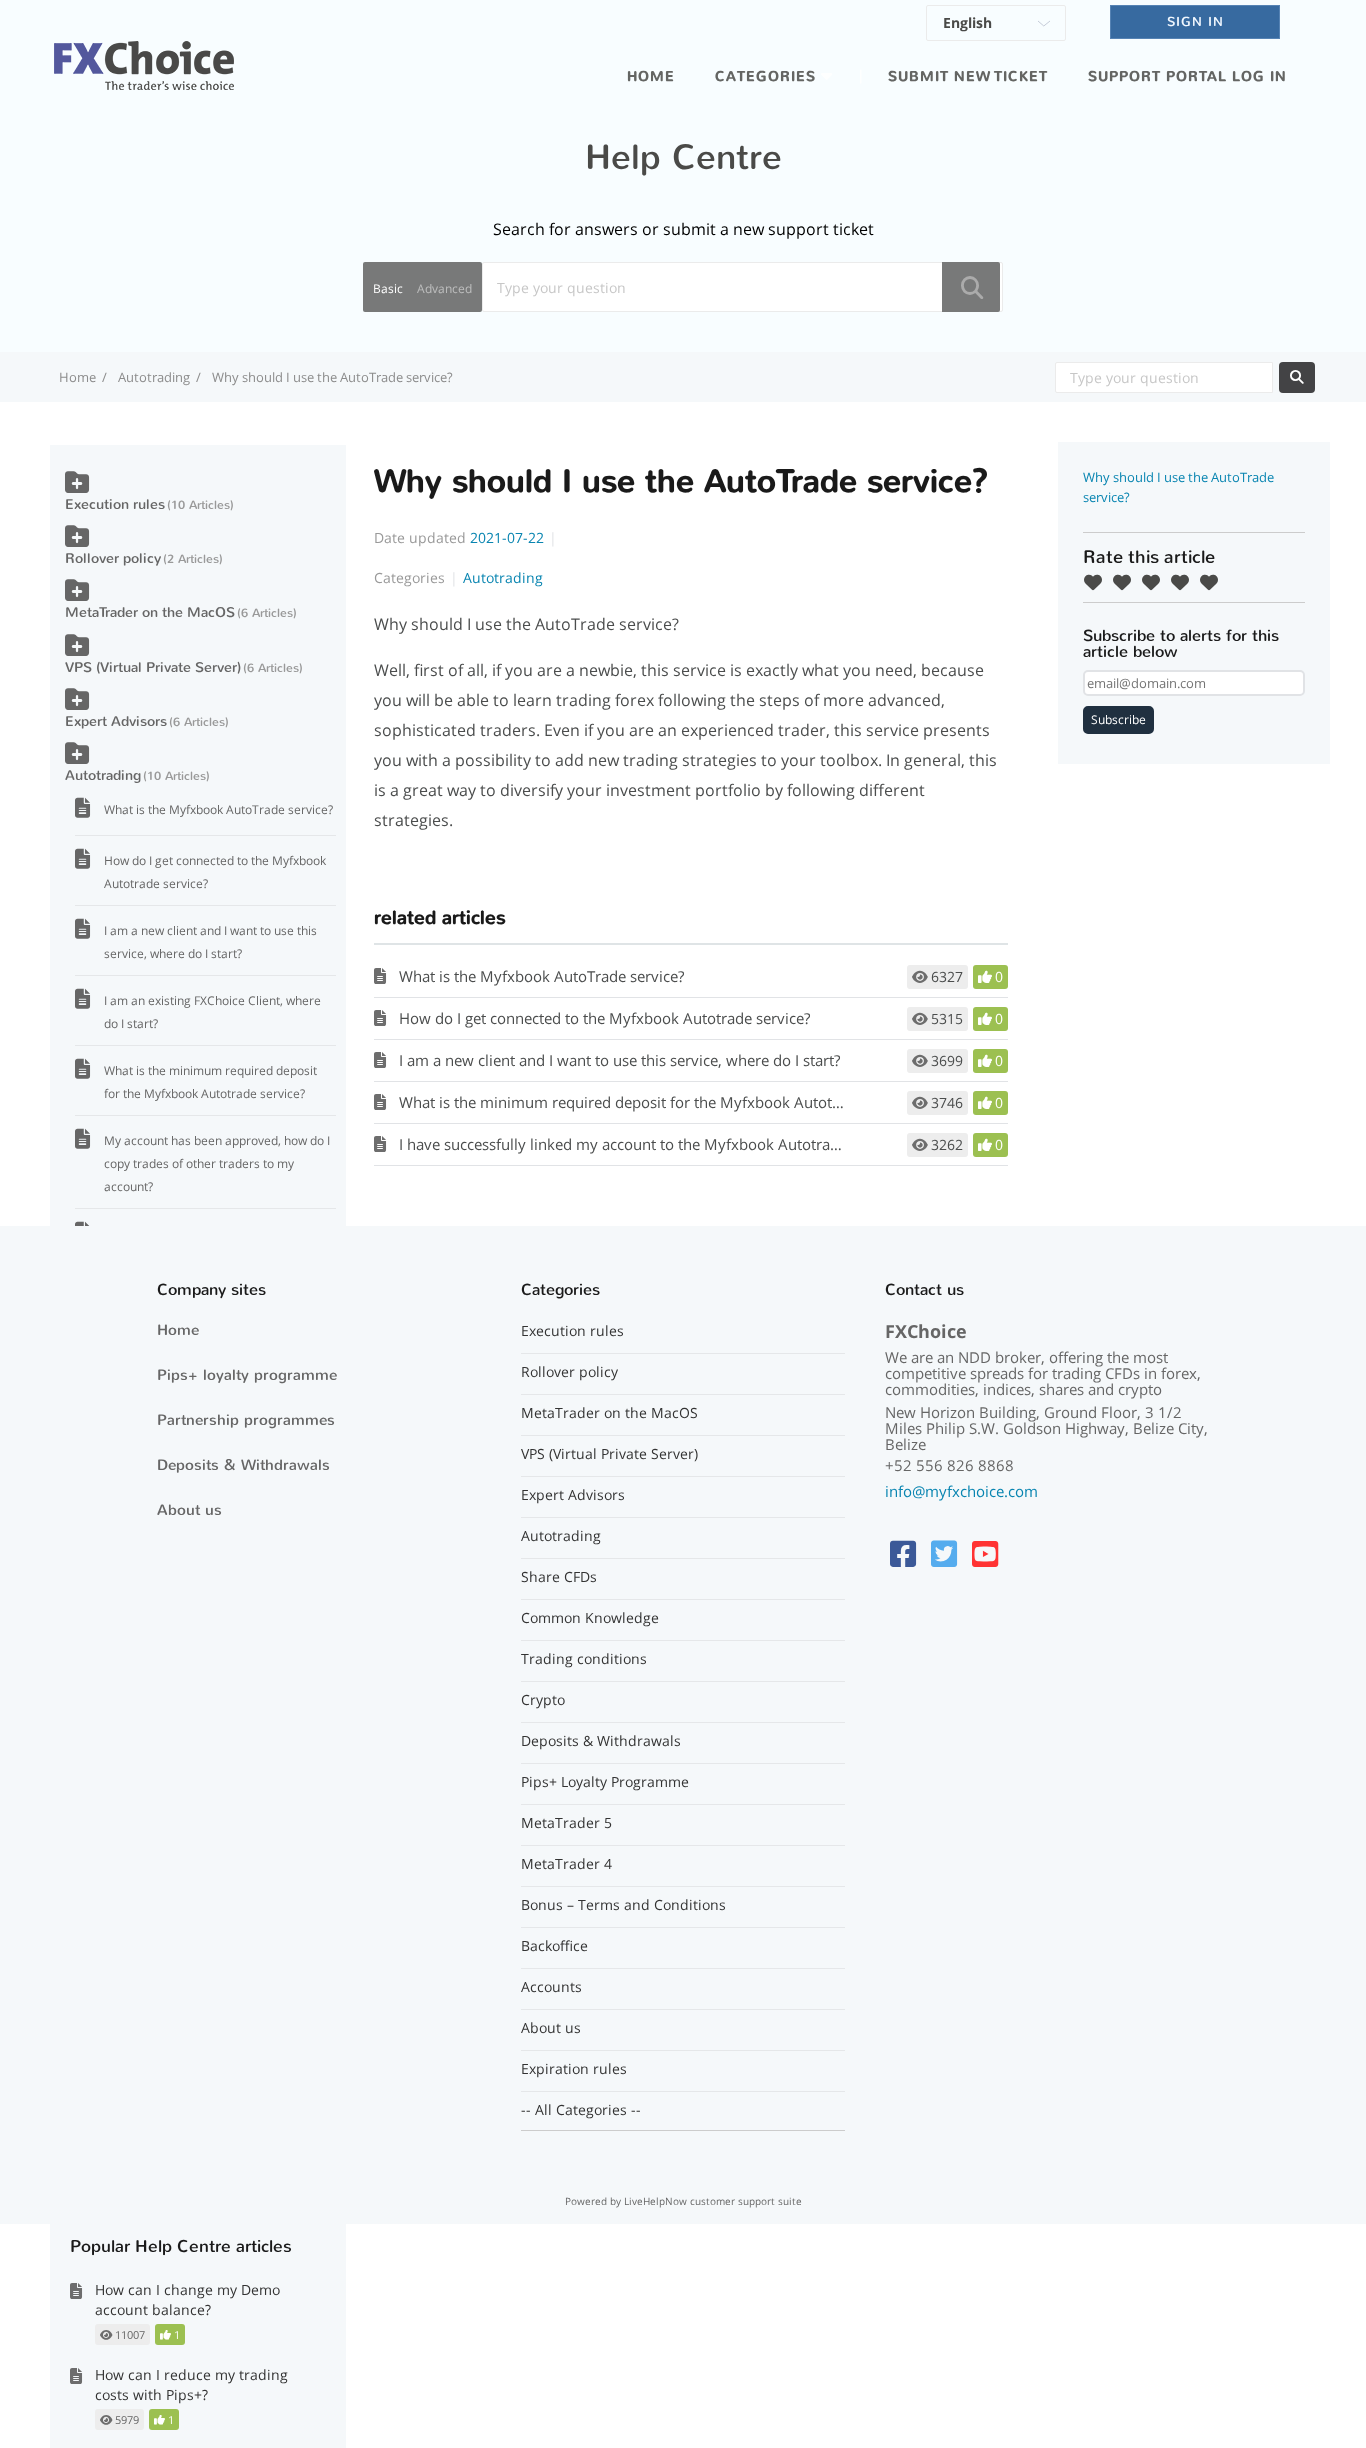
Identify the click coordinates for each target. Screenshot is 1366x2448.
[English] (996, 26)
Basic (388, 288)
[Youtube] (985, 1553)
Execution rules (115, 504)
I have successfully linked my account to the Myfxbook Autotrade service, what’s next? (695, 1144)
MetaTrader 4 (566, 1864)
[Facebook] (903, 1553)
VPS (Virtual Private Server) (153, 667)
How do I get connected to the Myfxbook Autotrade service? (604, 1018)
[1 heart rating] (1098, 582)
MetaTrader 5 (566, 1823)
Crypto (543, 1700)
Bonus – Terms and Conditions (623, 1905)
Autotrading (154, 377)
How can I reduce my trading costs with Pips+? (191, 2384)
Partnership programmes (246, 1420)
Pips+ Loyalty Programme (605, 1782)
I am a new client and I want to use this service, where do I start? (619, 1060)
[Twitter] (944, 1553)
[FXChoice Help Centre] (144, 54)
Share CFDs (559, 1577)
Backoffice (554, 1946)
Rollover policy (113, 558)
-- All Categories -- (581, 2110)
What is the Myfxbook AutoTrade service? (541, 976)
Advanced (444, 288)
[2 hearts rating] (1127, 582)
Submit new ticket (968, 76)
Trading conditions (584, 1659)
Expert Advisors (116, 721)
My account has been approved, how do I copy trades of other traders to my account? (217, 1163)
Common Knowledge (590, 1618)
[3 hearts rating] (1156, 582)
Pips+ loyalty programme (247, 1375)
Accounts (551, 1987)
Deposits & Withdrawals (243, 1465)
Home (651, 76)
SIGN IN (1195, 21)
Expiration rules (574, 2069)
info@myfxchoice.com (961, 1491)
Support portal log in (1187, 76)
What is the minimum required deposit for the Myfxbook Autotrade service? (660, 1102)
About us (189, 1510)
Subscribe (1118, 719)
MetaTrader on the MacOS (150, 612)
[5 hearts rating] (1214, 582)
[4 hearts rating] (1185, 582)
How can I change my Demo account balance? (187, 2299)
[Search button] (971, 287)
